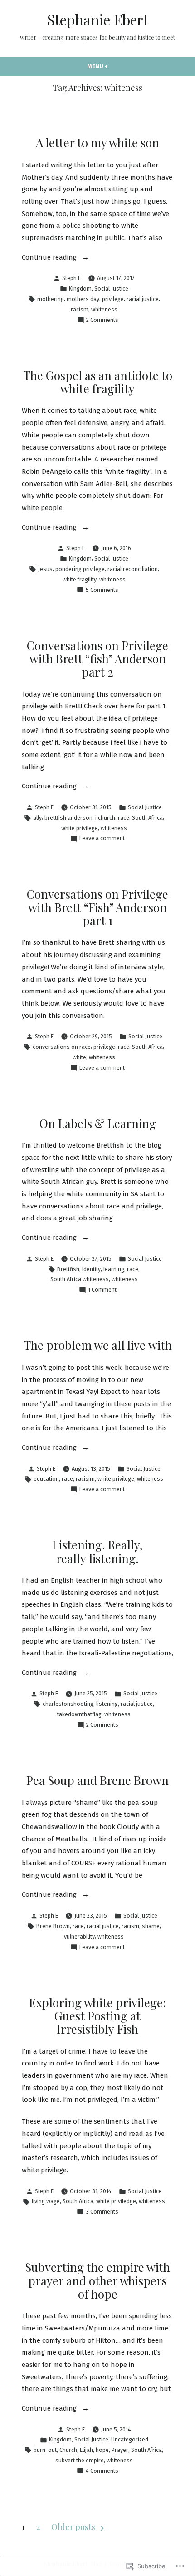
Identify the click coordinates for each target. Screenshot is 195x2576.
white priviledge (116, 2201)
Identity (91, 1269)
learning (114, 1269)
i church (105, 818)
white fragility (80, 579)
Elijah (86, 2450)
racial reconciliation (133, 569)
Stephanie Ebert (98, 20)
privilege (113, 299)
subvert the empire (80, 2460)
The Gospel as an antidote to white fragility (98, 382)
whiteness (104, 309)
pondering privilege (80, 569)
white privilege (80, 828)
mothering (51, 299)
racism (80, 309)
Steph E (71, 278)
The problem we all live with (98, 1345)
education (46, 1479)
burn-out (45, 2450)
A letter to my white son (97, 143)
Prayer (120, 2450)
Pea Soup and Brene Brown (97, 1780)
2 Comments (102, 321)
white (79, 1057)
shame (151, 1926)
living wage (46, 2201)
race (124, 818)
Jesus (45, 569)
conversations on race (62, 1047)
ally (37, 818)
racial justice (143, 299)
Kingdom (80, 288)
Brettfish (68, 1269)
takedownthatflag (79, 1714)
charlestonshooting (68, 1704)
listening (107, 1704)
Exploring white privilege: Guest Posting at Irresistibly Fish (97, 2016)
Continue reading (50, 258)
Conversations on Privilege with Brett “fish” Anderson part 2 (97, 659)
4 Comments (102, 2471)
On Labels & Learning (98, 1123)
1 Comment (102, 1290)
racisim (85, 1479)
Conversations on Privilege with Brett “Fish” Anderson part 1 (97, 907)
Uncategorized (130, 2439)
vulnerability (79, 1937)
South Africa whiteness (80, 1279)
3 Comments (102, 2212)
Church (68, 2450)
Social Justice (111, 288)
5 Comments (102, 591)
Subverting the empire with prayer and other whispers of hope (97, 2280)
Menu (114, 66)
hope (102, 2450)
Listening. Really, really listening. (97, 1551)
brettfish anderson (68, 818)
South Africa (147, 818)
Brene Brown (53, 1926)
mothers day (83, 299)
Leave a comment (102, 839)
